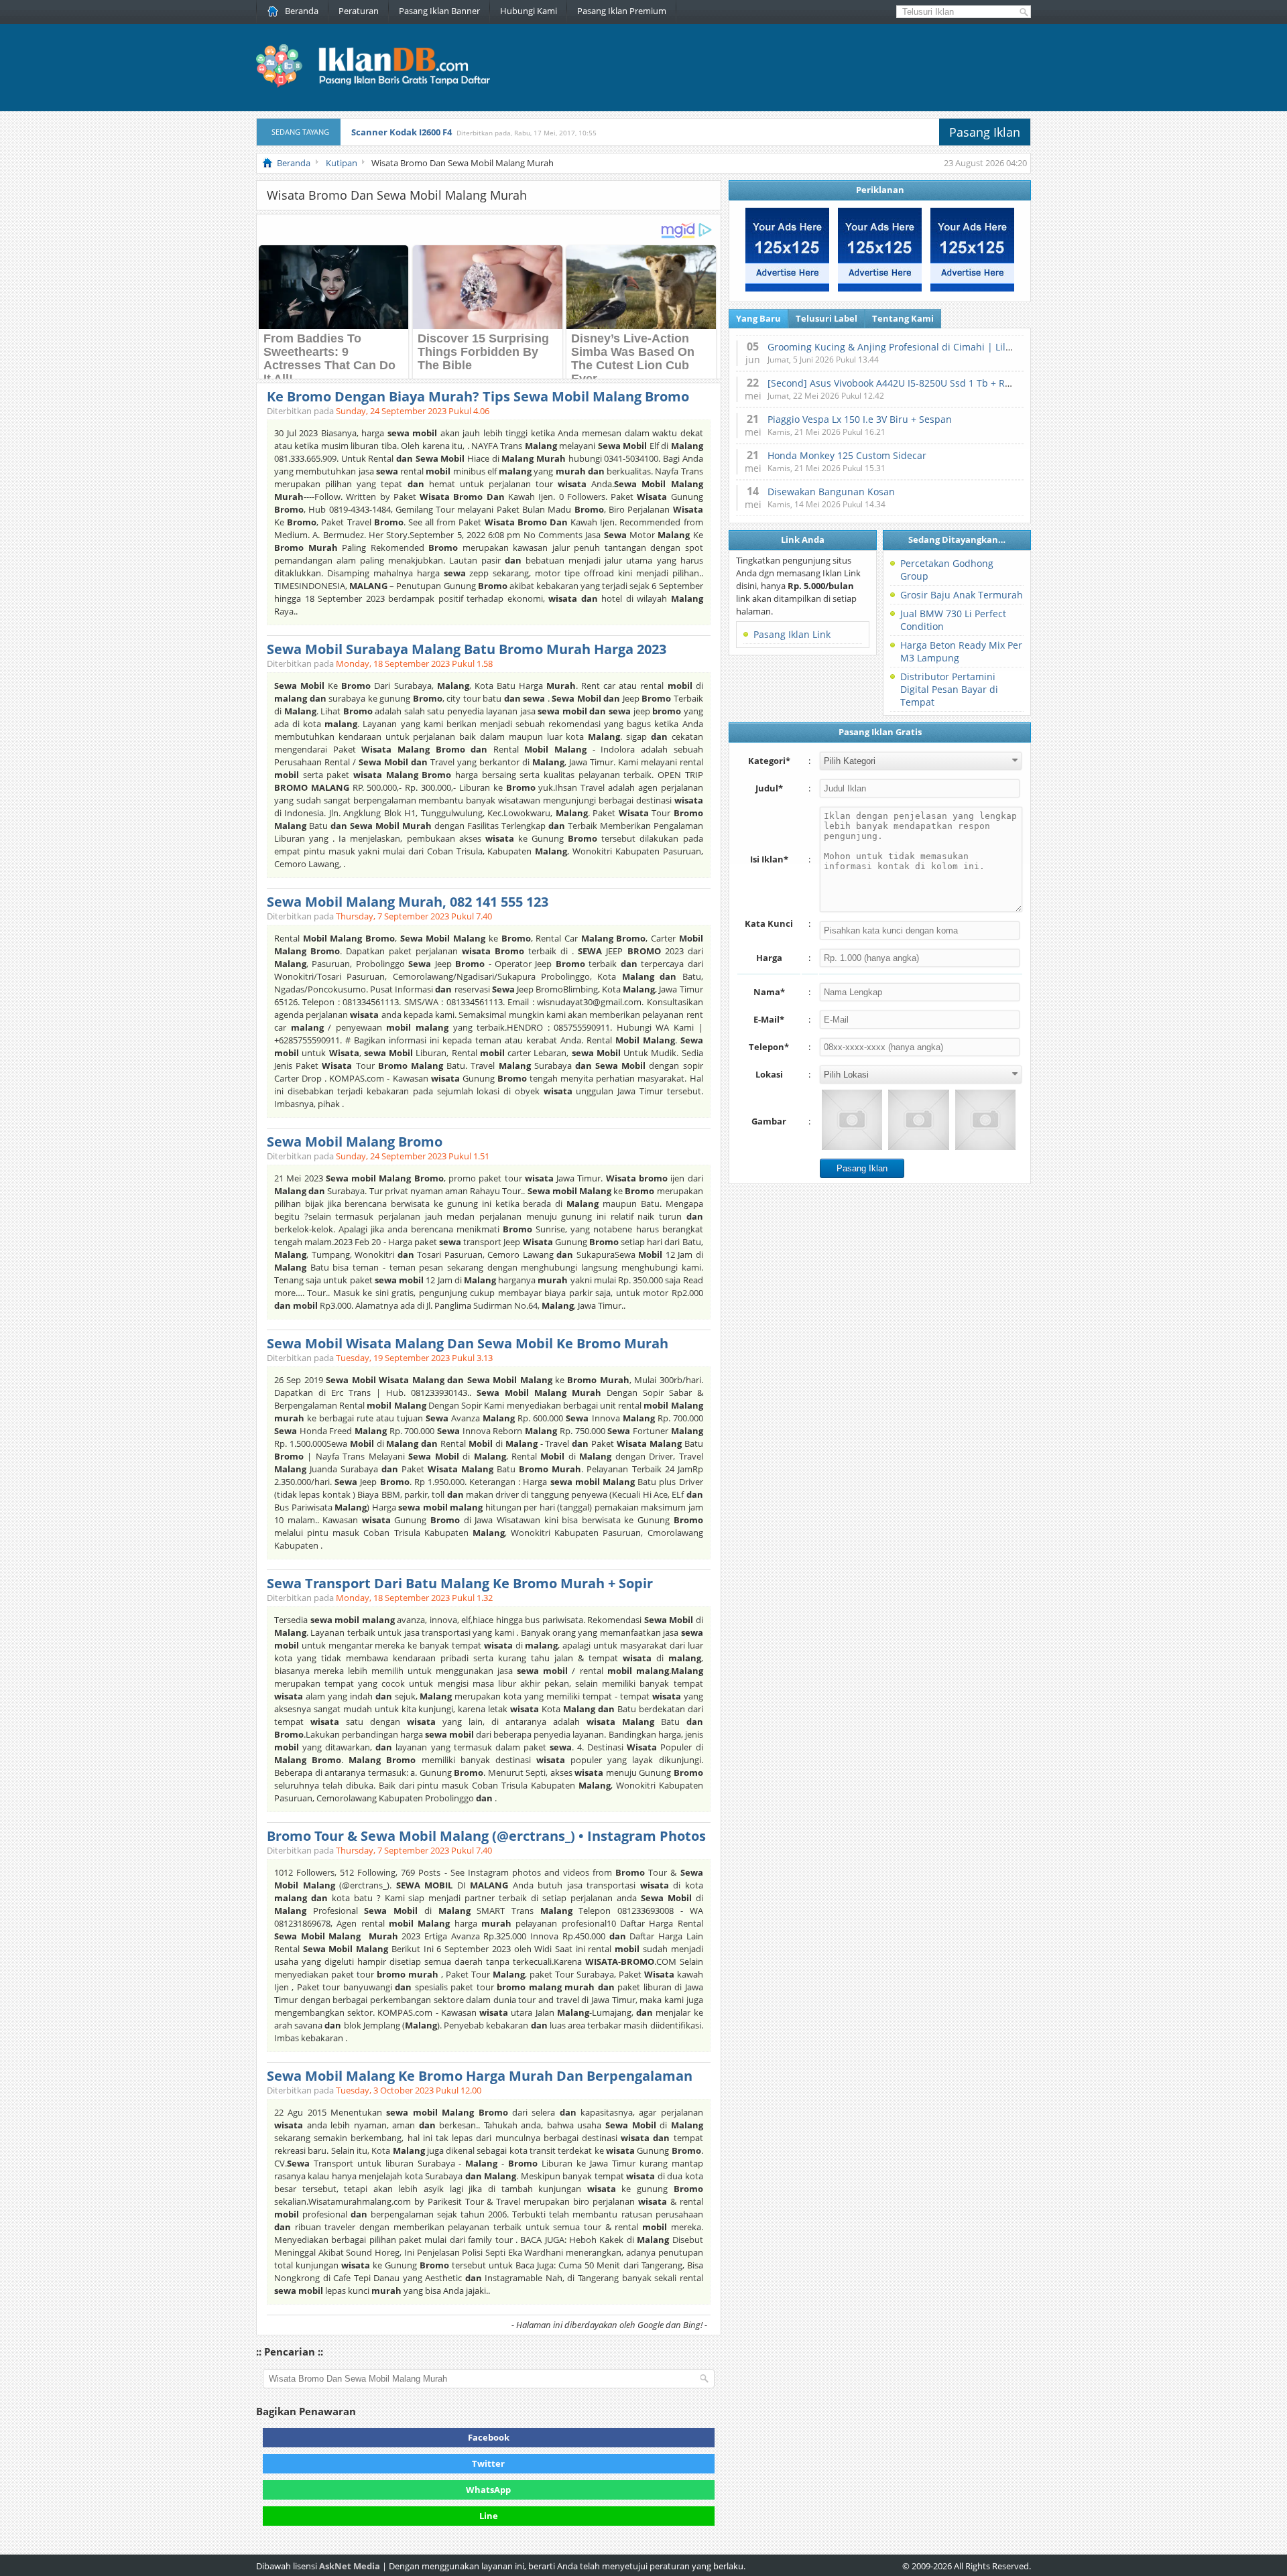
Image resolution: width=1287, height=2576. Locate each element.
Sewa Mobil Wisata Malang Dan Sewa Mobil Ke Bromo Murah (468, 1343)
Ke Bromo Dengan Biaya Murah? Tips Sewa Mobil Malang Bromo (478, 396)
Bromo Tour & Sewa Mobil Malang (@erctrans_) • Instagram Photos (486, 1836)
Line (489, 2516)
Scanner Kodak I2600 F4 (402, 132)
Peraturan (359, 11)
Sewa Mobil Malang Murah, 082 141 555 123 (408, 902)
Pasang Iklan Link (792, 634)
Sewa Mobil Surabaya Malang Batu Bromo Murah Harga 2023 (467, 649)
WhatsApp (488, 2490)
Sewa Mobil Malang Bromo (355, 1142)
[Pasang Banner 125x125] (787, 288)
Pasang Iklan (985, 132)
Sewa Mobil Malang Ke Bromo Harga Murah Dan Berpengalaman (480, 2076)
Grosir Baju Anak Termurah (962, 595)
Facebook (489, 2437)
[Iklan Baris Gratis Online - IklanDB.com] (382, 85)
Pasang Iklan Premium (622, 11)
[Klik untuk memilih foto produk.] (852, 1120)
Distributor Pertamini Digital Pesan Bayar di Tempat (949, 689)
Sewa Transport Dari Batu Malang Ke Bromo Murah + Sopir (460, 1583)
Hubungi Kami (529, 11)
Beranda (302, 11)
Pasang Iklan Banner (439, 11)
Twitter (488, 2463)
